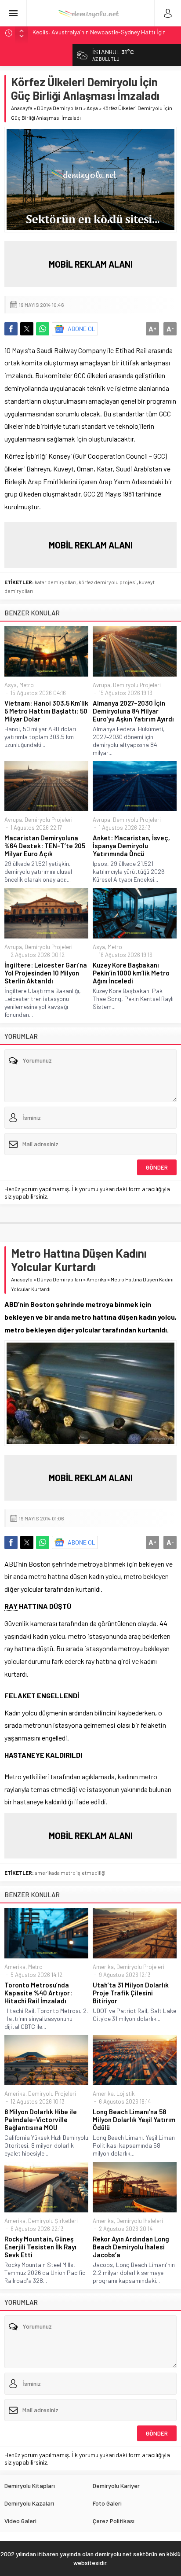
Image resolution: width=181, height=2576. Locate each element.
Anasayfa (22, 108)
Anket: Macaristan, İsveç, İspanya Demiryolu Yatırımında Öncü (131, 846)
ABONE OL (81, 329)
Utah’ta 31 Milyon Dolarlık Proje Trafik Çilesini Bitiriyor (131, 1993)
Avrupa (101, 685)
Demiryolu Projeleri (137, 685)
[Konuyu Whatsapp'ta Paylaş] (43, 329)
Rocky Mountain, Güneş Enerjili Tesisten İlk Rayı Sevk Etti (40, 2247)
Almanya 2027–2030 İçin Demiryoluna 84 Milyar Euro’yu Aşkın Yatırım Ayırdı (133, 711)
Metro (27, 685)
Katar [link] (105, 469)
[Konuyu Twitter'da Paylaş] (27, 329)
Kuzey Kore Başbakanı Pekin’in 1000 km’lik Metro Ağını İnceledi (131, 973)
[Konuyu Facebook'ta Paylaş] (11, 329)
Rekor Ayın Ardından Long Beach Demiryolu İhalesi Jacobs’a (131, 2247)
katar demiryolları (56, 582)
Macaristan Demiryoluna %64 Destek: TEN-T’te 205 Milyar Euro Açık (45, 846)
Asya (92, 108)
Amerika (96, 1279)
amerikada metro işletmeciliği (70, 1873)
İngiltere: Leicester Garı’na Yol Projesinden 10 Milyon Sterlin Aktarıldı (46, 973)
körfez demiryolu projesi (108, 582)
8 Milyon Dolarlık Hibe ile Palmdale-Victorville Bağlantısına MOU (41, 2120)
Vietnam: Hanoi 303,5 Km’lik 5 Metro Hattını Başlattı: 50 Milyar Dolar (46, 711)
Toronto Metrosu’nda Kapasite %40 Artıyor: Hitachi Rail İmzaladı (38, 1993)
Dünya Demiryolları (60, 108)
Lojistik (126, 2094)
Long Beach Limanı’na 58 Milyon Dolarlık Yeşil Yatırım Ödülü (134, 2120)
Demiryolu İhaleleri (140, 2221)
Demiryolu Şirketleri (53, 2221)
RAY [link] (11, 1606)
